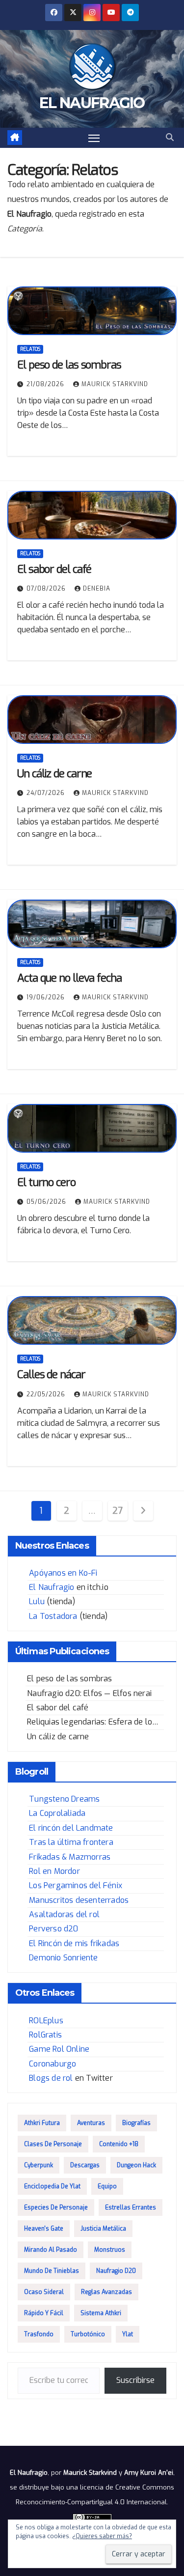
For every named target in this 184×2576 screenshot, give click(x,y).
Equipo (107, 2186)
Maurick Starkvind (115, 384)
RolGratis (45, 2035)
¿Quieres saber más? (102, 2536)
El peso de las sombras (69, 365)
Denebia (97, 589)
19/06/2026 (47, 997)
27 (117, 1511)
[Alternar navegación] (94, 138)
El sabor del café (54, 569)
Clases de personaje (53, 2144)
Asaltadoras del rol (64, 1914)
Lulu (37, 1601)
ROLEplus (46, 2021)
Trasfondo (39, 2334)
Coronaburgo (53, 2064)
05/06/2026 (47, 1202)
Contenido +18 (119, 2144)
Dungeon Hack (136, 2165)
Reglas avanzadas (106, 2292)
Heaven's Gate (44, 2229)
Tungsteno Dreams (64, 1799)
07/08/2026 (47, 589)
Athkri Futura (42, 2123)
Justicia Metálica (103, 2229)
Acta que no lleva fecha (69, 978)
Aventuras (91, 2123)
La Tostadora (53, 1616)
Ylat (128, 2334)
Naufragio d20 (116, 2271)
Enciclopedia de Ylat (52, 2186)
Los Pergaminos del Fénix (76, 1885)
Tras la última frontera (71, 1842)
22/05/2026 (47, 1394)
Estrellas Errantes (131, 2208)
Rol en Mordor (54, 1871)
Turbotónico (88, 2334)
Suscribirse (135, 2380)
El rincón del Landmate (71, 1828)
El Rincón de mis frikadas (74, 1943)
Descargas (85, 2165)
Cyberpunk (39, 2165)
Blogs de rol (51, 2078)
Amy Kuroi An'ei (149, 2473)
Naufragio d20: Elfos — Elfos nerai (89, 1693)
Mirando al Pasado (51, 2250)
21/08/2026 (46, 384)
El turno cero (46, 1182)
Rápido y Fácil (44, 2313)
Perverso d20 (53, 1929)
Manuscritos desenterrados (79, 1900)
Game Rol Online (59, 2049)
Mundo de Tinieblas (52, 2271)
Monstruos (110, 2250)
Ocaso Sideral (44, 2292)
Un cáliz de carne (54, 774)
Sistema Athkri (101, 2313)
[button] (170, 137)
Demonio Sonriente (63, 1958)
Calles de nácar (51, 1374)
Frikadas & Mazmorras (70, 1857)
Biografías (136, 2123)
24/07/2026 (47, 793)
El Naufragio (92, 103)
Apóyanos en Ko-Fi (63, 1573)
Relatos (30, 349)
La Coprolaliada (57, 1813)
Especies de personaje (56, 2208)
